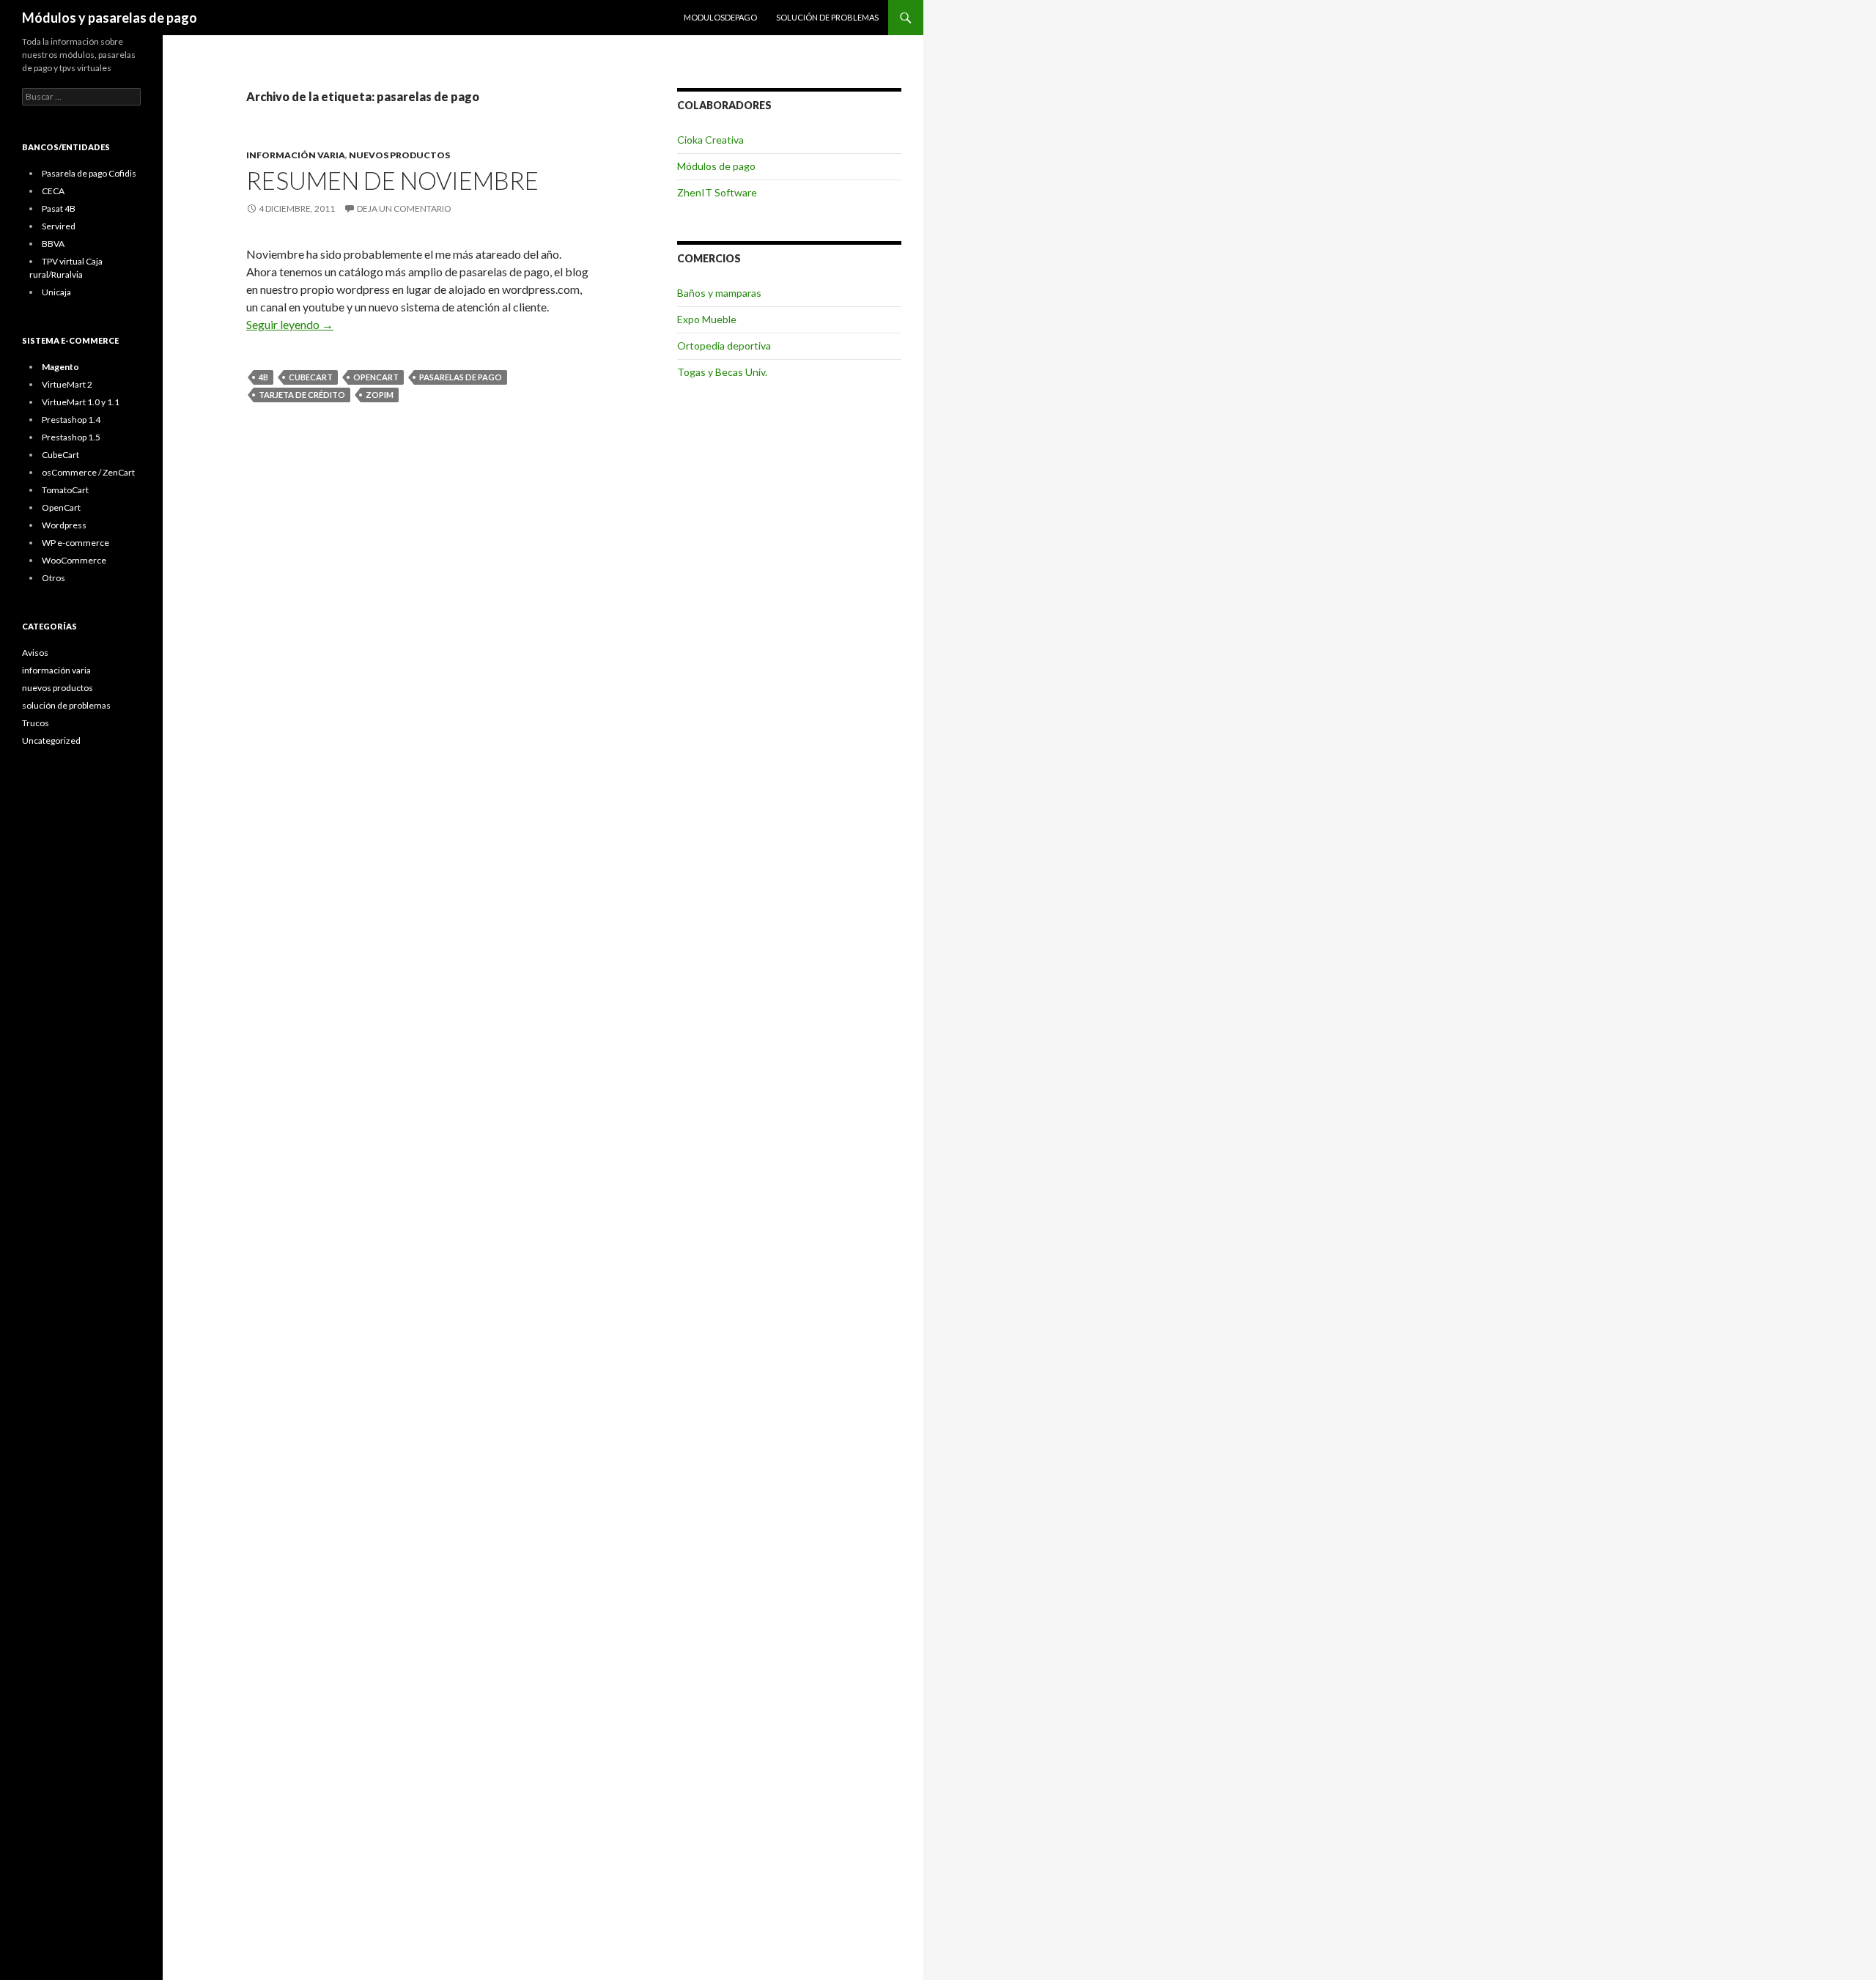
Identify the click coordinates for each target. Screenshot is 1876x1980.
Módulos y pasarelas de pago (110, 18)
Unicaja (56, 292)
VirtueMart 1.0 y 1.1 (81, 402)
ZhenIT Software (717, 192)
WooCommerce (74, 560)
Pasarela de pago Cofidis (89, 173)
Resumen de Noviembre (392, 180)
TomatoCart (65, 490)
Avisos (35, 653)
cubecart (311, 377)
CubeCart (60, 455)
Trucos (36, 723)
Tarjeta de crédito (302, 395)
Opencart (376, 377)
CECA (53, 191)
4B (263, 377)
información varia (296, 155)
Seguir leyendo (290, 324)
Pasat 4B (59, 208)
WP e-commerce (75, 543)
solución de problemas (827, 17)
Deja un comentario (404, 208)
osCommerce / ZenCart (88, 472)
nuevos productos (399, 155)
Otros (53, 578)
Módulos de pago (716, 166)
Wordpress (64, 525)
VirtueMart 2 (67, 384)
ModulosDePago (720, 17)
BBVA (53, 244)
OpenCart (61, 507)
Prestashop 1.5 (71, 437)
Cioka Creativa (710, 140)
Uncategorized (51, 740)
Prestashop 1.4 (71, 420)
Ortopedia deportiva (724, 346)
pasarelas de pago (461, 377)
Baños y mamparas (719, 293)
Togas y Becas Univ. (722, 372)
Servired (59, 226)
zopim (380, 395)
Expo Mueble (707, 319)
